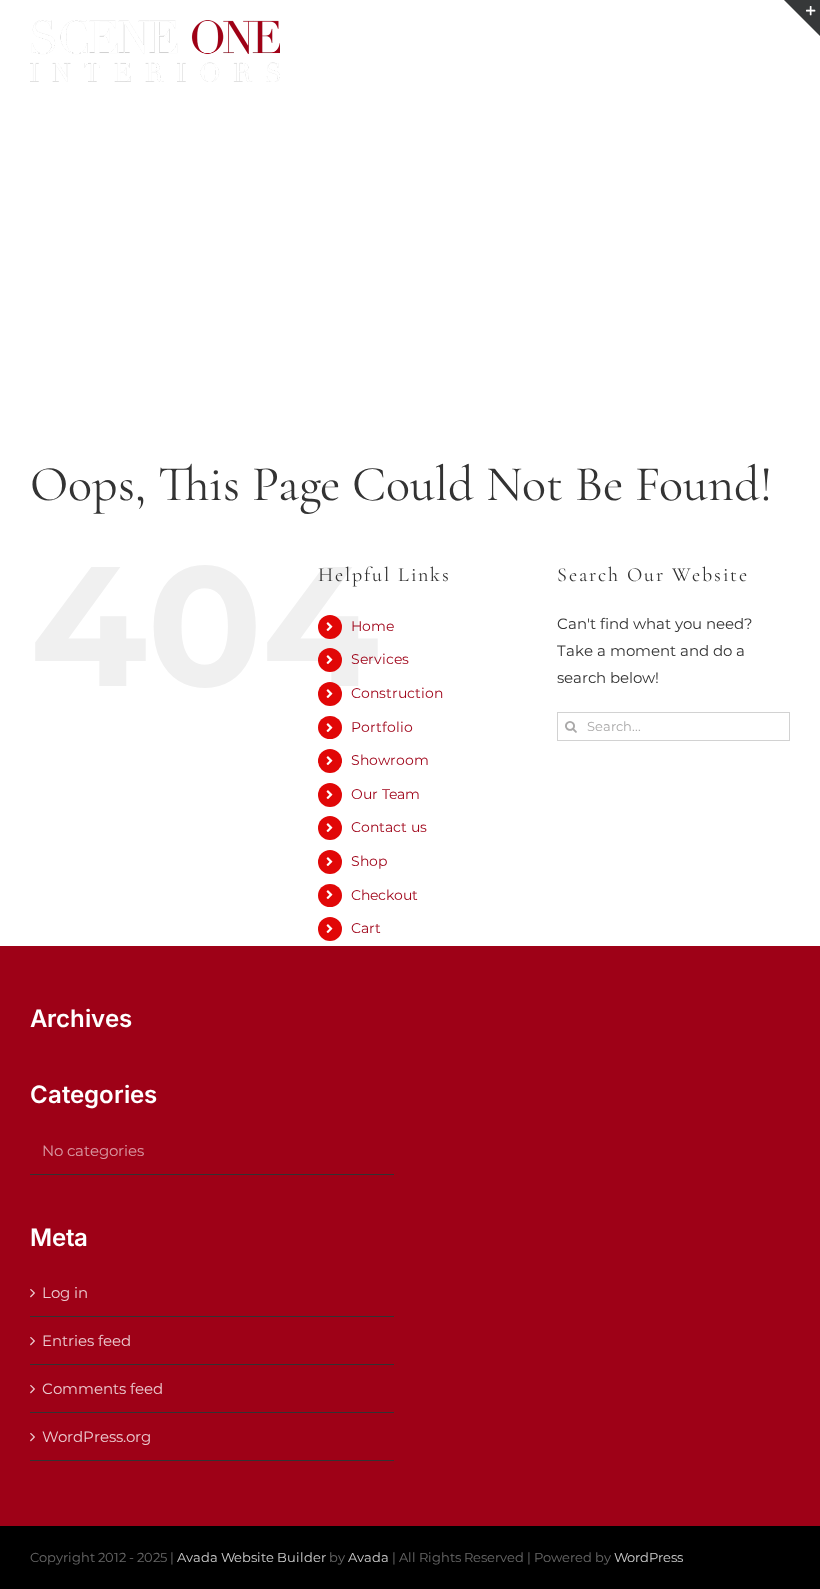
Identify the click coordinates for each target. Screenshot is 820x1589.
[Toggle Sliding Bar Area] (802, 18)
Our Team (385, 794)
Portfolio (382, 727)
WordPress (648, 1557)
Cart (366, 928)
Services (380, 659)
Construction (397, 693)
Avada (368, 1557)
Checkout (384, 895)
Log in (65, 1292)
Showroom (390, 760)
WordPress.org (96, 1436)
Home (372, 626)
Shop (369, 861)
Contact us (389, 827)
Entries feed (86, 1340)
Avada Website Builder (251, 1557)
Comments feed (102, 1388)
